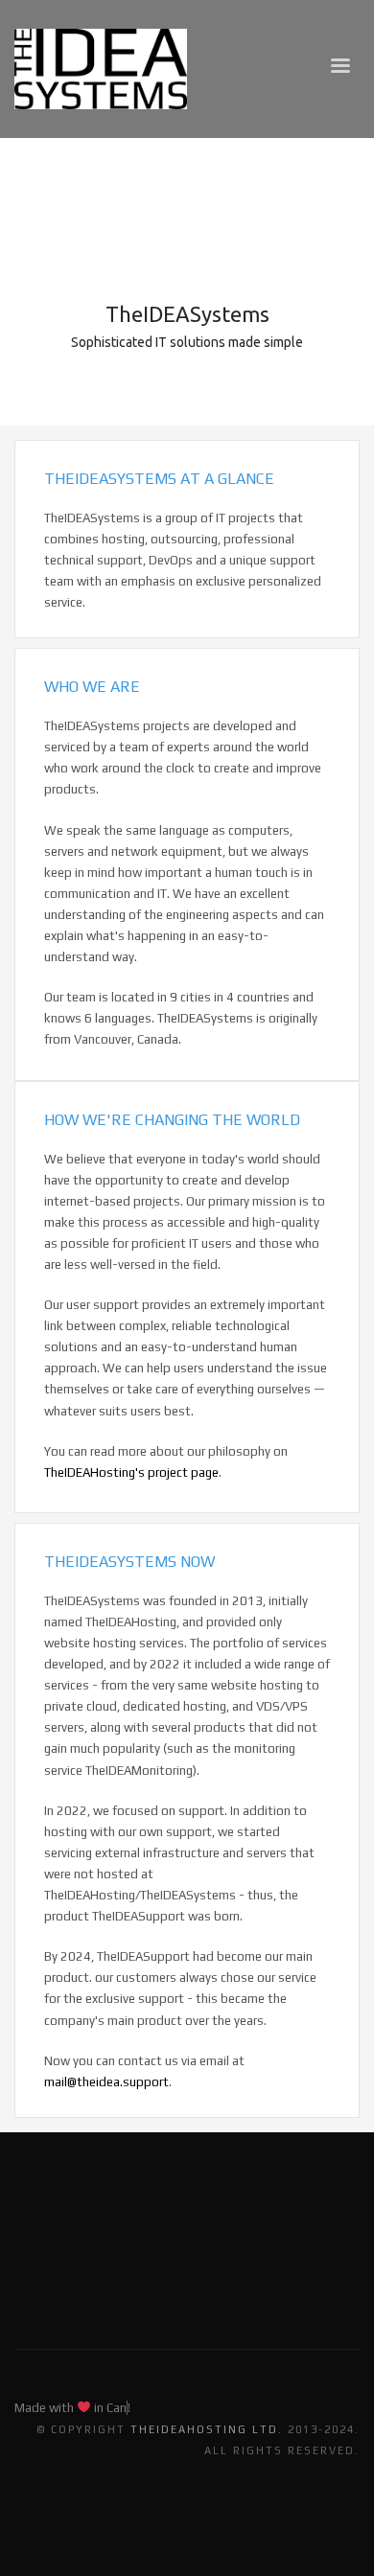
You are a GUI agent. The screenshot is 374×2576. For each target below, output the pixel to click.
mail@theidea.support (106, 2082)
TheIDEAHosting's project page (131, 1472)
